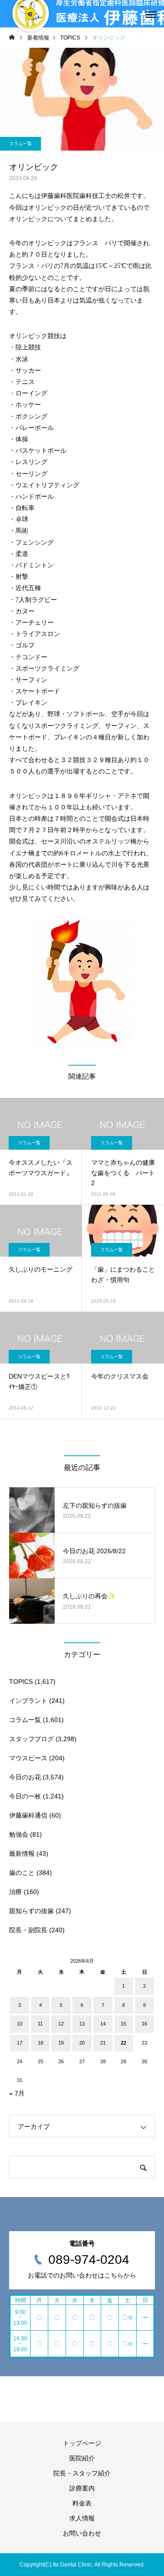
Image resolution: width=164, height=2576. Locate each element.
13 (82, 2024)
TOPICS (21, 1682)
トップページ (82, 2443)
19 (61, 2043)
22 (123, 2043)
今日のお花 (25, 1777)
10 (20, 2024)
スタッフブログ (31, 1739)
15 (123, 2024)
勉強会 (19, 1834)
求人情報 (82, 2518)
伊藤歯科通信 (28, 1815)
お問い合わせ (82, 2533)
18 (41, 2043)
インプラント (28, 1701)
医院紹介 (82, 2458)
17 (20, 2043)
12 (61, 2024)
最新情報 (22, 1854)
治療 (15, 1892)
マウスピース (28, 1758)
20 (82, 2043)
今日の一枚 (25, 1796)
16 (144, 2024)
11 (40, 2024)
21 (103, 2043)
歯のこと (22, 1873)
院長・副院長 (28, 1930)
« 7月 (17, 2093)
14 (103, 2024)
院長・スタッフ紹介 (82, 2473)
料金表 (82, 2503)
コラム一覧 (20, 144)
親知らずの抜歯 (31, 1911)
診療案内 (82, 2488)
